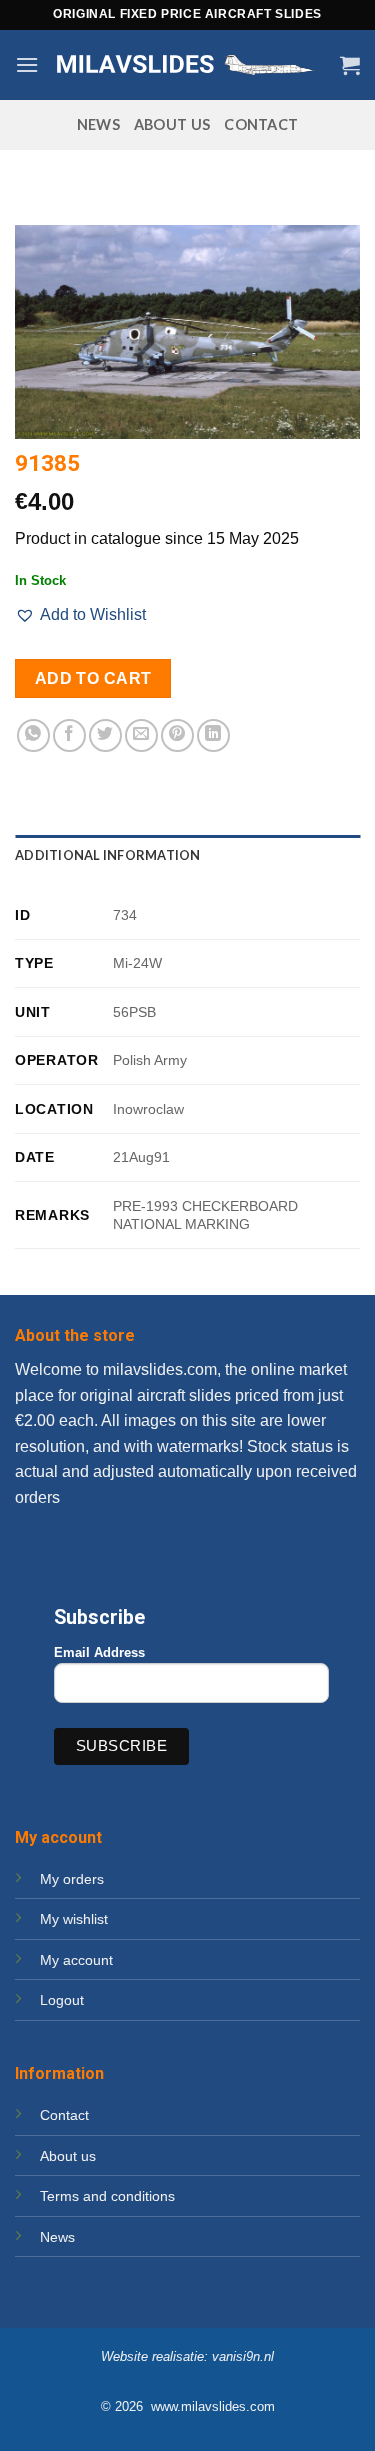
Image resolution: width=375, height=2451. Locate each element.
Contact (261, 124)
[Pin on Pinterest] (177, 735)
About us (172, 124)
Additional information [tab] (108, 855)
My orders (72, 1879)
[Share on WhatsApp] (33, 735)
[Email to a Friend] (141, 735)
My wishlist (74, 1919)
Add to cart (93, 678)
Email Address (99, 1653)
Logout (62, 2000)
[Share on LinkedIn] (213, 735)
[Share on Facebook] (69, 735)
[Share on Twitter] (105, 735)
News (98, 124)
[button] (27, 64)
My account (76, 1960)
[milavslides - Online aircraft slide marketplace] (189, 65)
